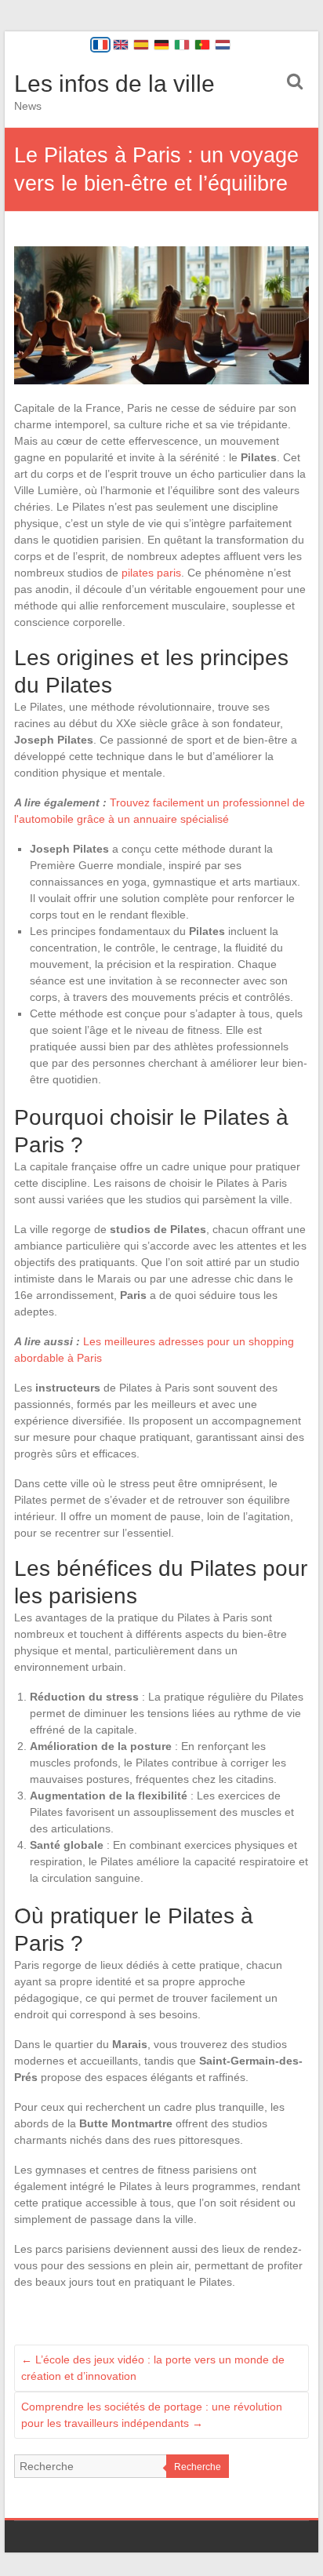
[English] (121, 45)
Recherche (198, 2467)
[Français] (100, 45)
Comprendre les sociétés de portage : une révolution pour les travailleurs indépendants (152, 2415)
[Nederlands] (223, 45)
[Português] (202, 45)
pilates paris (151, 573)
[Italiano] (182, 45)
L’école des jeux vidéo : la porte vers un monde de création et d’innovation (153, 2368)
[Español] (141, 45)
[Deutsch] (161, 45)
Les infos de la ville (114, 84)
